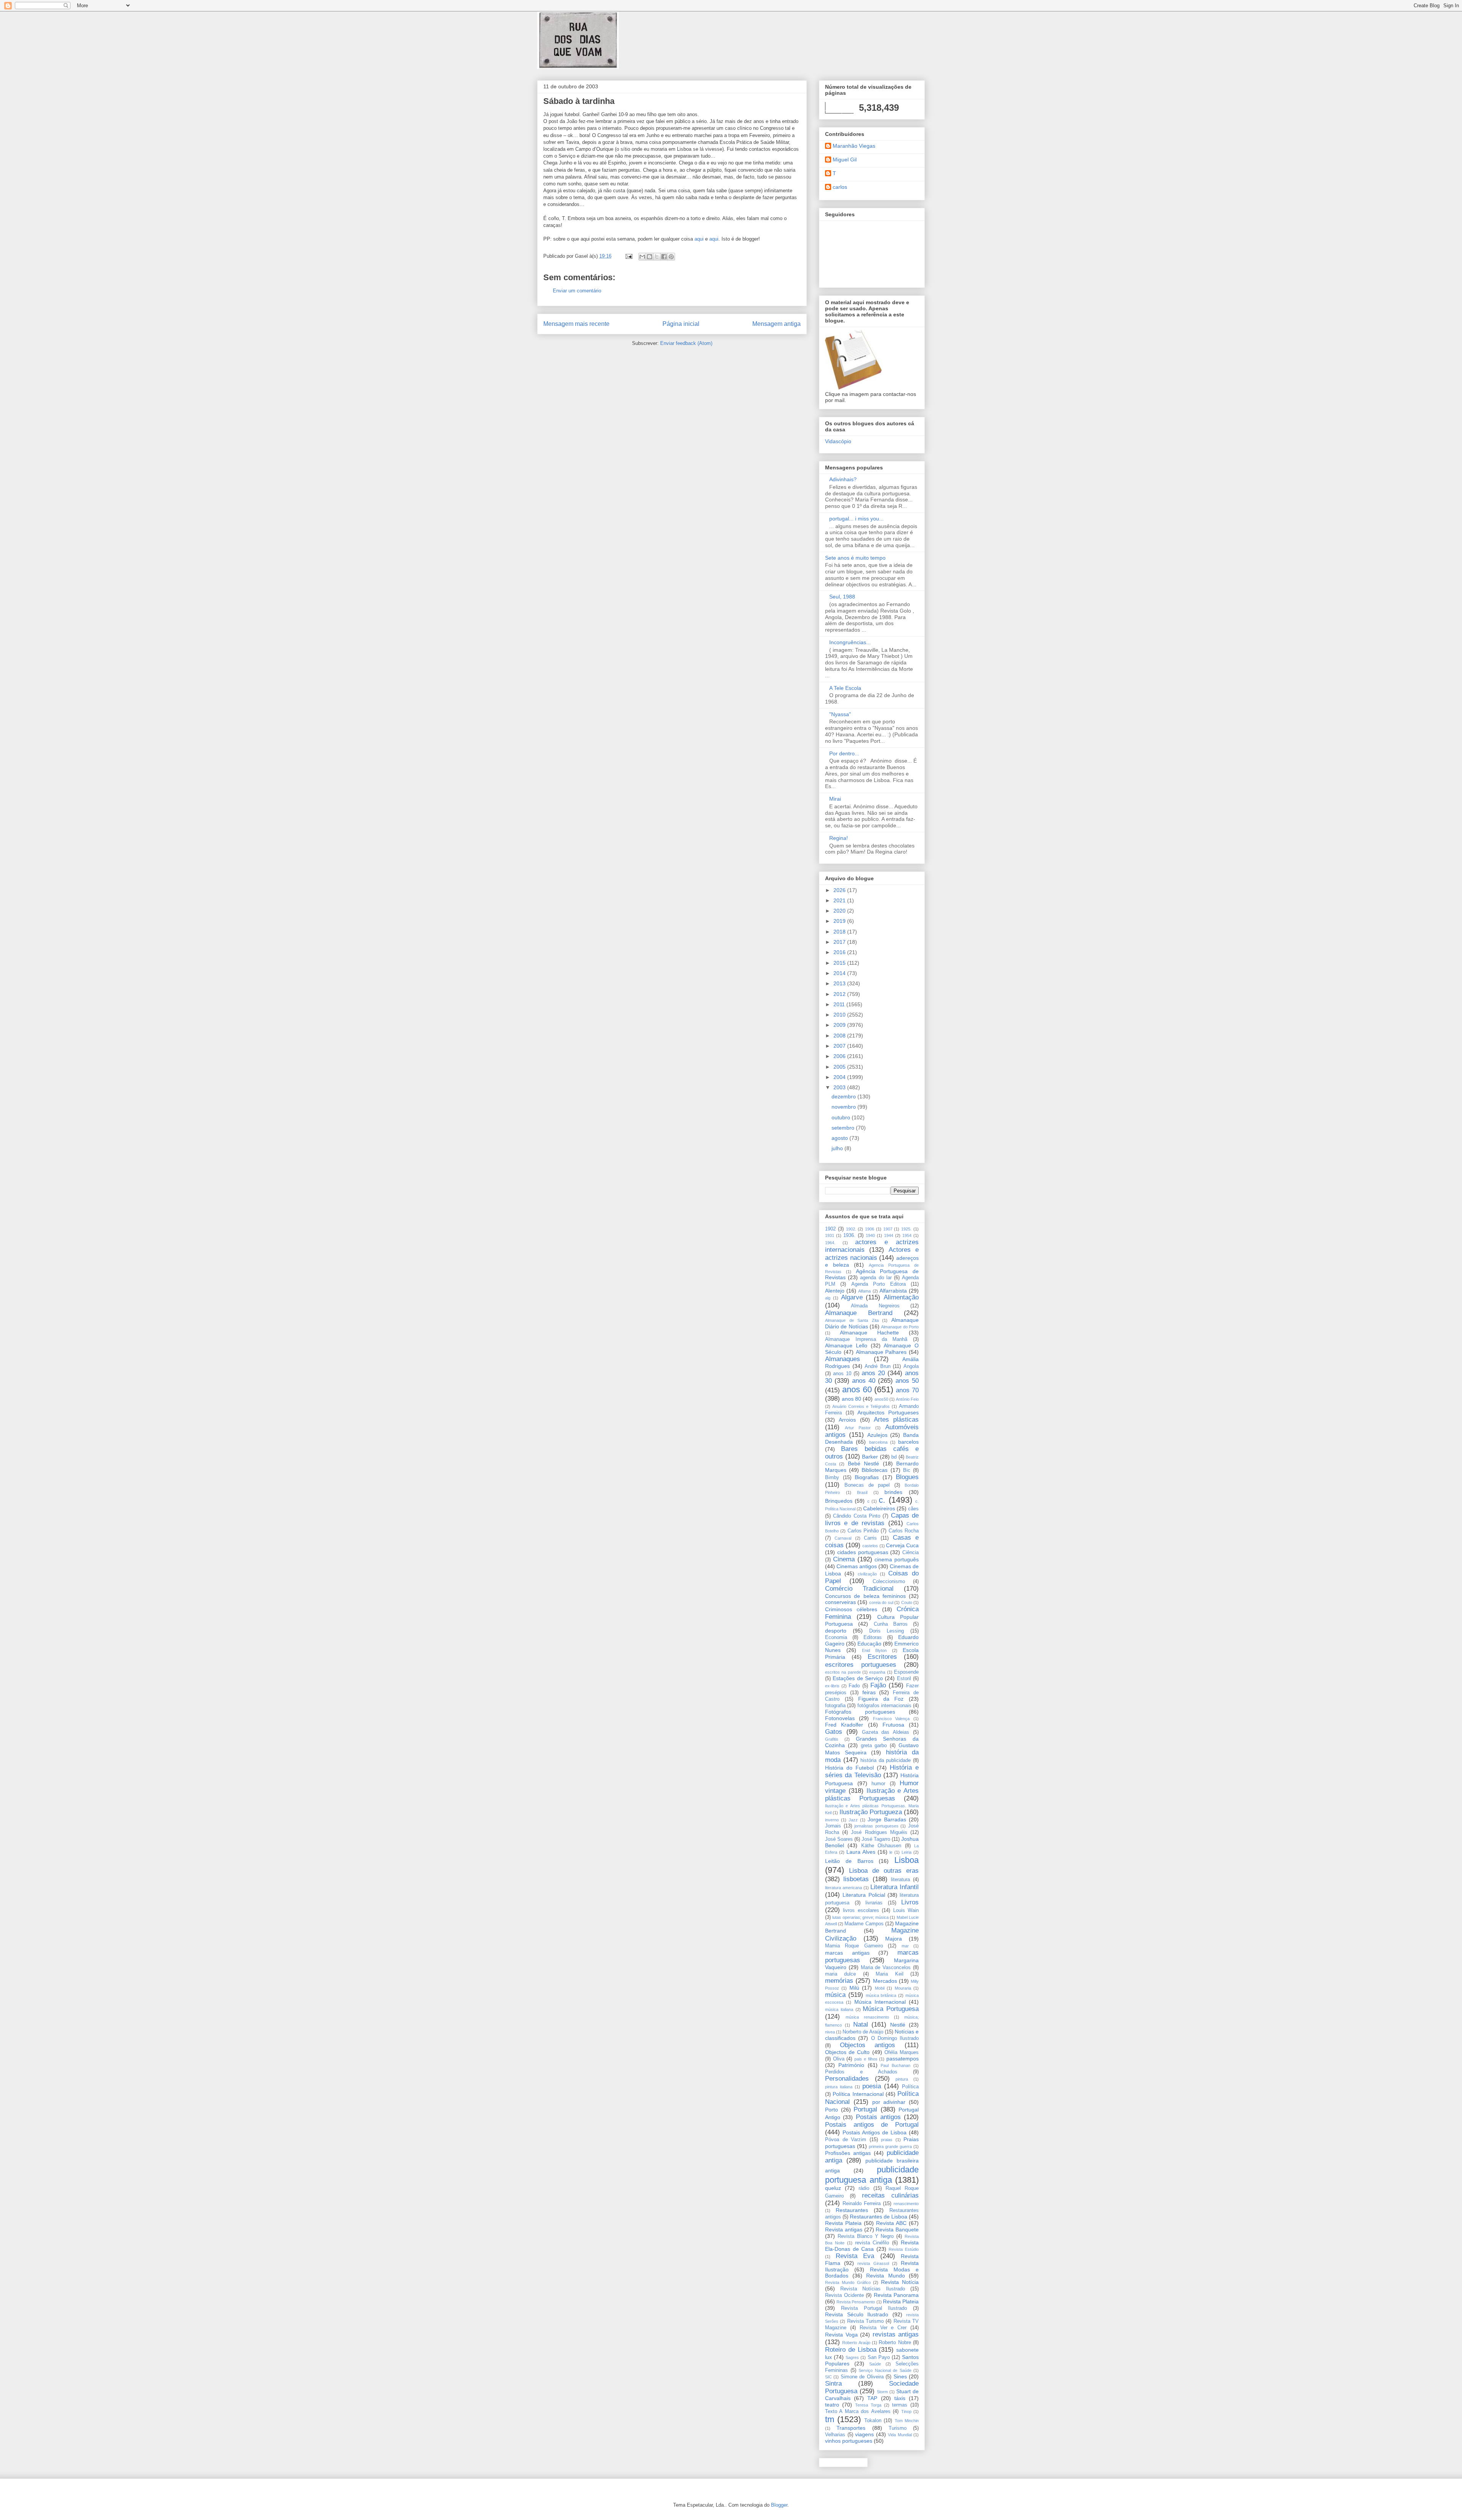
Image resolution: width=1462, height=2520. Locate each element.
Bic (907, 1470)
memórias (839, 1981)
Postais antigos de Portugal (872, 2125)
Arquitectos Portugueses (888, 1412)
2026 (840, 890)
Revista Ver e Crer (883, 2328)
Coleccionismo (889, 1582)
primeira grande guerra (890, 2147)
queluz (833, 2188)
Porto (832, 2110)
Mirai (835, 799)
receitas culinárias (890, 2195)
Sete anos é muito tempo (855, 558)
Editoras (873, 1637)
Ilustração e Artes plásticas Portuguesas (872, 1795)
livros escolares (861, 1910)
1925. (906, 1229)
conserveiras (840, 1602)
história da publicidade (886, 1760)
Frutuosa (893, 1725)
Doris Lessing (887, 1631)
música (835, 1995)
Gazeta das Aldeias (886, 1732)
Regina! (839, 838)
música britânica (881, 1995)
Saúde (875, 2364)
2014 (840, 973)
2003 (840, 1087)
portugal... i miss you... (856, 519)
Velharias (835, 2435)
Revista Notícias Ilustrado (873, 2289)
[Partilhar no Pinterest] (671, 257)
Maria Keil (889, 1974)
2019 (840, 921)
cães (913, 1509)
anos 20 (873, 1373)
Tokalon (873, 2421)
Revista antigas (844, 2230)
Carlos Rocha (904, 1531)
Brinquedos (839, 1501)
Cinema (844, 1559)
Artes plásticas (896, 1420)
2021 (840, 900)
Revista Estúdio (904, 2249)
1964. (830, 1243)
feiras (869, 1692)
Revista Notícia (900, 2282)
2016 (840, 952)
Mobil (880, 1988)
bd (894, 1457)
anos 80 (852, 1399)
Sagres (852, 2357)
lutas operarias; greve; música (860, 1917)
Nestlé (898, 2025)
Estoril (904, 1679)
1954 (907, 1235)
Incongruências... (850, 642)
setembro (844, 1128)
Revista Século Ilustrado (857, 2314)
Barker (870, 1457)
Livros (910, 1902)
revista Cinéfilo (872, 2243)
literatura (900, 1880)
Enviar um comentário (577, 291)
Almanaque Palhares (881, 1352)
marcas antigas (847, 1953)
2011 (840, 1004)
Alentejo (835, 1291)
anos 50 (907, 1381)
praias (887, 2140)
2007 (840, 1046)
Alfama (864, 1291)
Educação (869, 1644)
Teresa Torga (868, 2405)
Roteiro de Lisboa (851, 2350)
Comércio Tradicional (859, 1589)
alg (828, 1298)
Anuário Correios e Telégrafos (861, 1406)
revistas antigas (896, 2334)
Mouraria (903, 1988)
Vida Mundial (900, 2435)
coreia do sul (881, 1602)
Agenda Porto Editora (879, 1284)
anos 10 (842, 1374)
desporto (836, 1631)
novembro (844, 1107)
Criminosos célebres (851, 1609)
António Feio (907, 1399)
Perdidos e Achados (861, 2072)
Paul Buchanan (895, 2065)
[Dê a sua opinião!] (650, 257)
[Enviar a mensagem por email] (642, 257)
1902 (830, 1229)
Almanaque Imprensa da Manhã (866, 1339)
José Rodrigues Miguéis (879, 1832)
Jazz (853, 1820)
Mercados (885, 1981)
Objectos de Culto (847, 2052)
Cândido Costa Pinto (857, 1516)
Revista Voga (841, 2335)
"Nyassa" (840, 714)
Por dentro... (844, 753)
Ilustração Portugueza (871, 1812)
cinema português (897, 1559)
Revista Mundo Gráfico (848, 2282)
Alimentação (901, 1297)
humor (878, 1784)
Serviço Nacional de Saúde (885, 2370)
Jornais (833, 1826)
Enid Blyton (874, 1650)
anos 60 (857, 1389)
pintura (902, 2079)
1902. (851, 1229)
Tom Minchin (907, 2421)
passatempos (903, 2059)
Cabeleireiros (879, 1508)
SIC (828, 2377)
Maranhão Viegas (854, 146)
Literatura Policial (864, 1895)
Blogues (907, 1477)
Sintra (833, 2384)
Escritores (882, 1657)
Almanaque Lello (846, 1345)
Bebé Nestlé (863, 1463)
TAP (872, 2398)
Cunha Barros (891, 1624)
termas (900, 2405)
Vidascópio (838, 441)
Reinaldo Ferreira (862, 2204)
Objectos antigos (868, 2045)
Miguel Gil (845, 160)
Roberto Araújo (856, 2343)
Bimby (832, 1478)
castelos (870, 1546)
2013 (840, 983)
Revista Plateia (843, 2223)
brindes (893, 1492)
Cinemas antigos (857, 1566)
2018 (840, 932)
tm (830, 2419)
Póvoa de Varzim (846, 2140)
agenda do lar (876, 1278)
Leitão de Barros (849, 1861)
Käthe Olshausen (881, 1846)
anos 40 (864, 1381)
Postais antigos (878, 2117)
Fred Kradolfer (844, 1725)
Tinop (906, 2411)
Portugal (865, 2109)
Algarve (852, 1297)
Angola (911, 1366)
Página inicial (681, 324)
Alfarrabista (893, 1291)
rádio (864, 2188)
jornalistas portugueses (876, 1826)
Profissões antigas (848, 2153)
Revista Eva (855, 2256)
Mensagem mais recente (576, 324)
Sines (900, 2376)
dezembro (844, 1096)
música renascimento (867, 2017)
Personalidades (847, 2079)
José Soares (839, 1839)
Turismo (898, 2428)
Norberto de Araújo (863, 2032)
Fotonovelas (840, 1718)
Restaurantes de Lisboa (879, 2217)
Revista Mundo (886, 2276)
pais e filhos (866, 2059)
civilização (867, 1574)
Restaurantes (852, 2210)
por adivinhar (889, 2102)
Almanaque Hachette (869, 1333)
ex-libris (832, 1686)
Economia (836, 1637)
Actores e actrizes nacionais (872, 1254)
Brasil (862, 1492)
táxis (900, 2398)
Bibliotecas (875, 1470)
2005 (840, 1067)
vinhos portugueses (849, 2441)
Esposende (906, 1672)
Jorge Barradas (887, 1819)
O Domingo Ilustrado (895, 2038)
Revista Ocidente (844, 2295)
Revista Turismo (865, 2321)
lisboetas (856, 1879)
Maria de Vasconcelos (886, 1968)
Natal (861, 2024)
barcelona (878, 1442)
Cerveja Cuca (902, 1545)
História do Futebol (849, 1768)
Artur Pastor (858, 1428)
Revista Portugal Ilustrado (874, 2308)
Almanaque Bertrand (859, 1313)
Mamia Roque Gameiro (854, 1946)
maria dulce (840, 1974)
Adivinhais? (843, 479)
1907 (888, 1229)
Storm (882, 2392)
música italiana (839, 2009)
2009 (840, 1025)
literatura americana (844, 1888)
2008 (840, 1036)
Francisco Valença (891, 1719)
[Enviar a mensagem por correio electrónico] (628, 256)
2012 (840, 994)
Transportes (851, 2428)
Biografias (867, 1477)
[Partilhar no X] (657, 257)
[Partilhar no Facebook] (664, 257)
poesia (872, 2086)
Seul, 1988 (842, 597)
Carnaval (843, 1538)
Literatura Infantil (895, 1887)
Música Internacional (880, 2002)
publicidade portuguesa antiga (872, 2175)
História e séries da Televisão (872, 1771)
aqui (699, 239)
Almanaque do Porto (900, 1327)
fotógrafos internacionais (884, 1706)
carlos (840, 187)
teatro (832, 2405)
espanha (877, 1672)
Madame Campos (864, 1924)
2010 (840, 1015)
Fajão (878, 1685)
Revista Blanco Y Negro (866, 2236)
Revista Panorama (896, 2295)
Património (851, 2065)
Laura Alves (861, 1852)
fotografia (835, 1706)
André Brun (878, 1366)
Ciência (911, 1553)
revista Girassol (873, 2263)
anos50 (881, 1399)
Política (910, 2087)
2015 (840, 963)
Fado (854, 1686)
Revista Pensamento (856, 2302)
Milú (854, 1988)
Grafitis (832, 1739)
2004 (840, 1077)
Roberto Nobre (895, 2343)
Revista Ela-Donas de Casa (872, 2246)
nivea (830, 2032)
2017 (840, 942)
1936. (849, 1235)
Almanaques (843, 1359)
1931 (830, 1235)
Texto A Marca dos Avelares (858, 2411)
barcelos (908, 1442)
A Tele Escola (845, 688)
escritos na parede (843, 1672)
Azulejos (877, 1435)
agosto (840, 1138)
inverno (832, 1820)
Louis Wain (906, 1910)
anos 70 (907, 1390)
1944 (889, 1235)
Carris (870, 1538)
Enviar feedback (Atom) (686, 343)
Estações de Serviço (858, 1678)
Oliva (839, 2059)
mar (905, 1946)
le (891, 1852)
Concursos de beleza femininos (865, 1596)
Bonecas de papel (867, 1485)
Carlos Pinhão (863, 1531)
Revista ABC (891, 2223)
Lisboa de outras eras (884, 1871)
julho (838, 1148)
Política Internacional (858, 2094)
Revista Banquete (897, 2230)
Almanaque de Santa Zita (852, 1320)
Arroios (847, 1420)
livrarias (874, 1903)
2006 (840, 1056)
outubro (842, 1117)
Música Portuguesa (891, 2009)
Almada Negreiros (875, 1306)
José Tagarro (876, 1839)
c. (882, 1500)
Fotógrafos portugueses (860, 1712)
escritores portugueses (861, 1665)
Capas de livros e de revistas (872, 1519)
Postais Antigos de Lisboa (875, 2132)
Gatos (834, 1732)
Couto (907, 1602)
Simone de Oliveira (862, 2377)
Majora (894, 1939)
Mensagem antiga (776, 324)
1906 (870, 1229)
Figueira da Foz (881, 1699)
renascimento (906, 2204)
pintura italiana (839, 2087)
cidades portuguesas (863, 1552)
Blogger (779, 2505)
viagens (864, 2434)
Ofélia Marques (902, 2052)
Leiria (907, 1852)
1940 (870, 1235)
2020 (840, 911)
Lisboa (907, 1860)
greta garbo (874, 1746)
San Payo (879, 2357)
